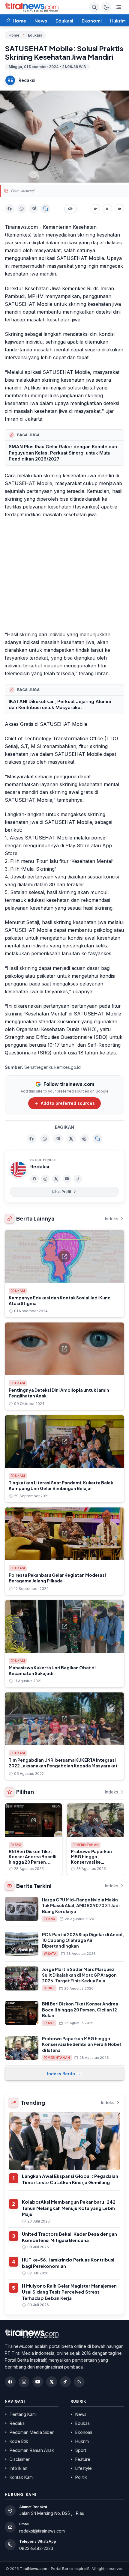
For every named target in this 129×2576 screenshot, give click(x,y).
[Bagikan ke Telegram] (34, 209)
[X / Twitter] (52, 2382)
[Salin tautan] (46, 209)
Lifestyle (84, 2468)
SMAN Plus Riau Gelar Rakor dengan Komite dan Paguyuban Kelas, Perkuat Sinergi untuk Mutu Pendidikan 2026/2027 (63, 453)
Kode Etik (19, 2441)
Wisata (50, 1954)
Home (14, 35)
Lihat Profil (61, 1192)
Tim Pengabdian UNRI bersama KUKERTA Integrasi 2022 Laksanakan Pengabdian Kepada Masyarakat (63, 1763)
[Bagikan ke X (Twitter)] (71, 1139)
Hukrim (118, 21)
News (41, 21)
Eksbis (16, 1845)
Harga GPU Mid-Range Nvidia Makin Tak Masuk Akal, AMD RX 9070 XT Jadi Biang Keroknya (81, 1905)
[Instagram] (45, 1179)
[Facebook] (34, 1179)
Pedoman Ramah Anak (32, 2450)
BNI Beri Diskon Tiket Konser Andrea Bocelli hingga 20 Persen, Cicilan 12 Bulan (33, 1859)
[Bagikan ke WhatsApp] (22, 209)
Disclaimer (20, 2459)
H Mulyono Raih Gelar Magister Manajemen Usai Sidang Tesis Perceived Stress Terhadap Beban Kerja (69, 2292)
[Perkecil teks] (95, 209)
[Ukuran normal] (107, 209)
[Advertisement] (64, 575)
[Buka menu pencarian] (94, 7)
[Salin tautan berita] (97, 1139)
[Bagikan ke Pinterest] (84, 1139)
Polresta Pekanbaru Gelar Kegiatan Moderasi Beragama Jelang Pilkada (57, 1578)
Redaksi (27, 80)
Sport (49, 1988)
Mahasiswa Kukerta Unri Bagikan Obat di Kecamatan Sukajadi (52, 1670)
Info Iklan (18, 2468)
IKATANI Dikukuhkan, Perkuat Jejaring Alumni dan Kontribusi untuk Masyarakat (60, 705)
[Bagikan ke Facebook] (10, 209)
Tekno (49, 1919)
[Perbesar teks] (119, 209)
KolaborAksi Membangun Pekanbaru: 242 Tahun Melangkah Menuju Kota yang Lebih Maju (69, 2208)
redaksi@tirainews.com (42, 2531)
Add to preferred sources (68, 1103)
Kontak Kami (22, 2477)
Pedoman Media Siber (32, 2432)
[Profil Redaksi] (18, 1169)
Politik (81, 2477)
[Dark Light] (106, 7)
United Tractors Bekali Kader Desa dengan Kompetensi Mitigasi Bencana (69, 2237)
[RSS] (79, 2382)
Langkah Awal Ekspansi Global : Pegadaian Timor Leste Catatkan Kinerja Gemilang (70, 2179)
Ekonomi (92, 21)
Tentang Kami (23, 2414)
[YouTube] (67, 1179)
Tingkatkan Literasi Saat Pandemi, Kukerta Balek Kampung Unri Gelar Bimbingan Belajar (61, 1485)
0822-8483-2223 (36, 2548)
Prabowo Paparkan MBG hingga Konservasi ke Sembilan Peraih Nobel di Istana (95, 1862)
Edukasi (64, 21)
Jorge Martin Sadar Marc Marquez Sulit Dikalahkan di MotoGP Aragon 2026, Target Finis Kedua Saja (79, 1975)
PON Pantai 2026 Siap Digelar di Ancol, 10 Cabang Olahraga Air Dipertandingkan (83, 1940)
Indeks (112, 1219)
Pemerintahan (86, 1845)
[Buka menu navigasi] (119, 7)
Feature (83, 2459)
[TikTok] (78, 1179)
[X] (56, 1179)
